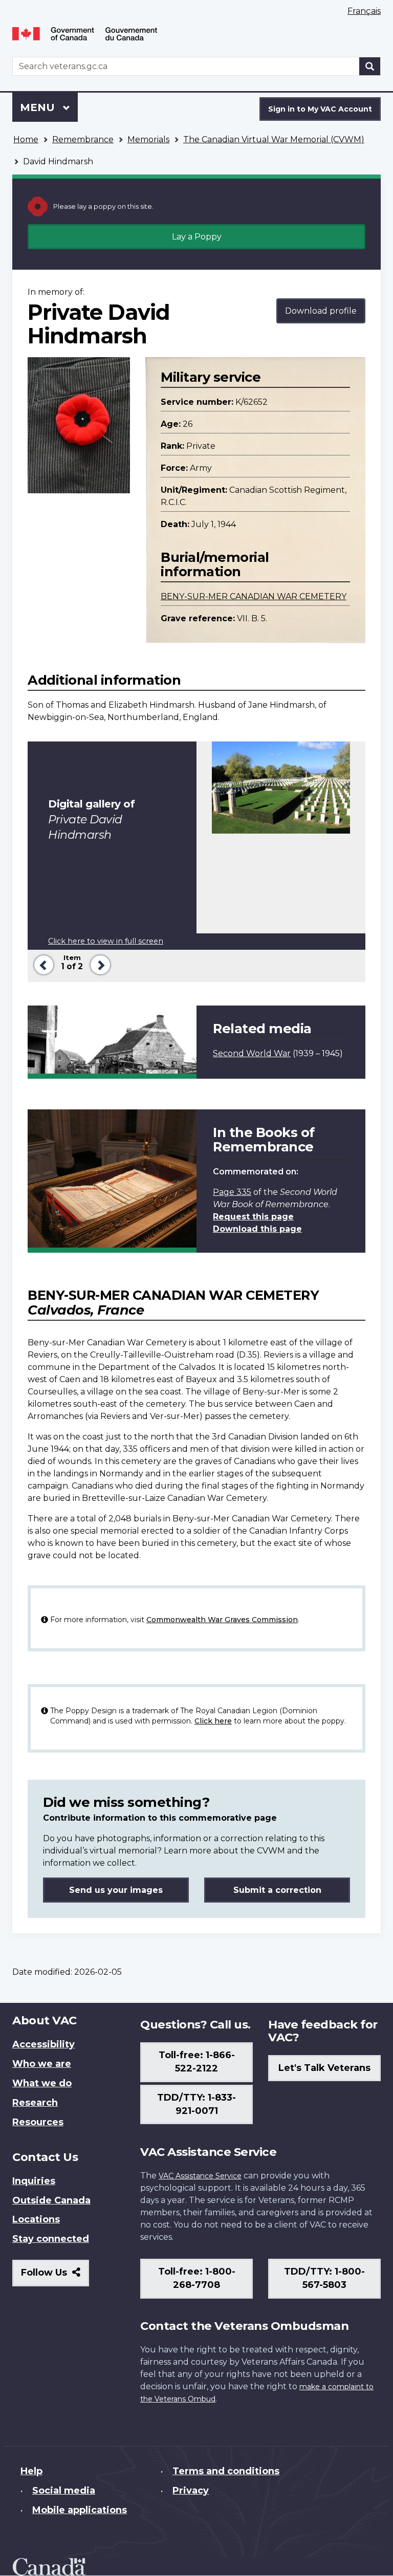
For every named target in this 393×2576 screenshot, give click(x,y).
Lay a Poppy (197, 237)
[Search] (370, 66)
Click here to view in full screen (106, 941)
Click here (213, 1721)
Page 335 (232, 1192)
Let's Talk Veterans (324, 2068)
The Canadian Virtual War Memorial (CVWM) (274, 139)
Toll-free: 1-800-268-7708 (197, 2278)
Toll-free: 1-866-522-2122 (197, 2062)
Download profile (321, 311)
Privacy (191, 2491)
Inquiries (34, 2181)
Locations (36, 2219)
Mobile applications (80, 2510)
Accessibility (43, 2044)
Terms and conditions (226, 2471)
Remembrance (83, 139)
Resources (38, 2122)
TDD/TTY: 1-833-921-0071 (196, 2104)
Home (26, 139)
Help (31, 2471)
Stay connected (51, 2239)
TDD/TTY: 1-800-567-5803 (324, 2278)
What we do (42, 2083)
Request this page (253, 1217)
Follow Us (55, 2276)
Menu (39, 107)
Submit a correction (277, 1890)
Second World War (252, 1053)
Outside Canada (51, 2200)
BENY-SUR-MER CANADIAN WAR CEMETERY (254, 596)
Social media (64, 2491)
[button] (42, 964)
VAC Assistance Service (200, 2176)
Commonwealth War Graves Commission (222, 1620)
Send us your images (116, 1890)
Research (35, 2103)
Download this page (257, 1229)
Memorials (148, 139)
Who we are (42, 2064)
